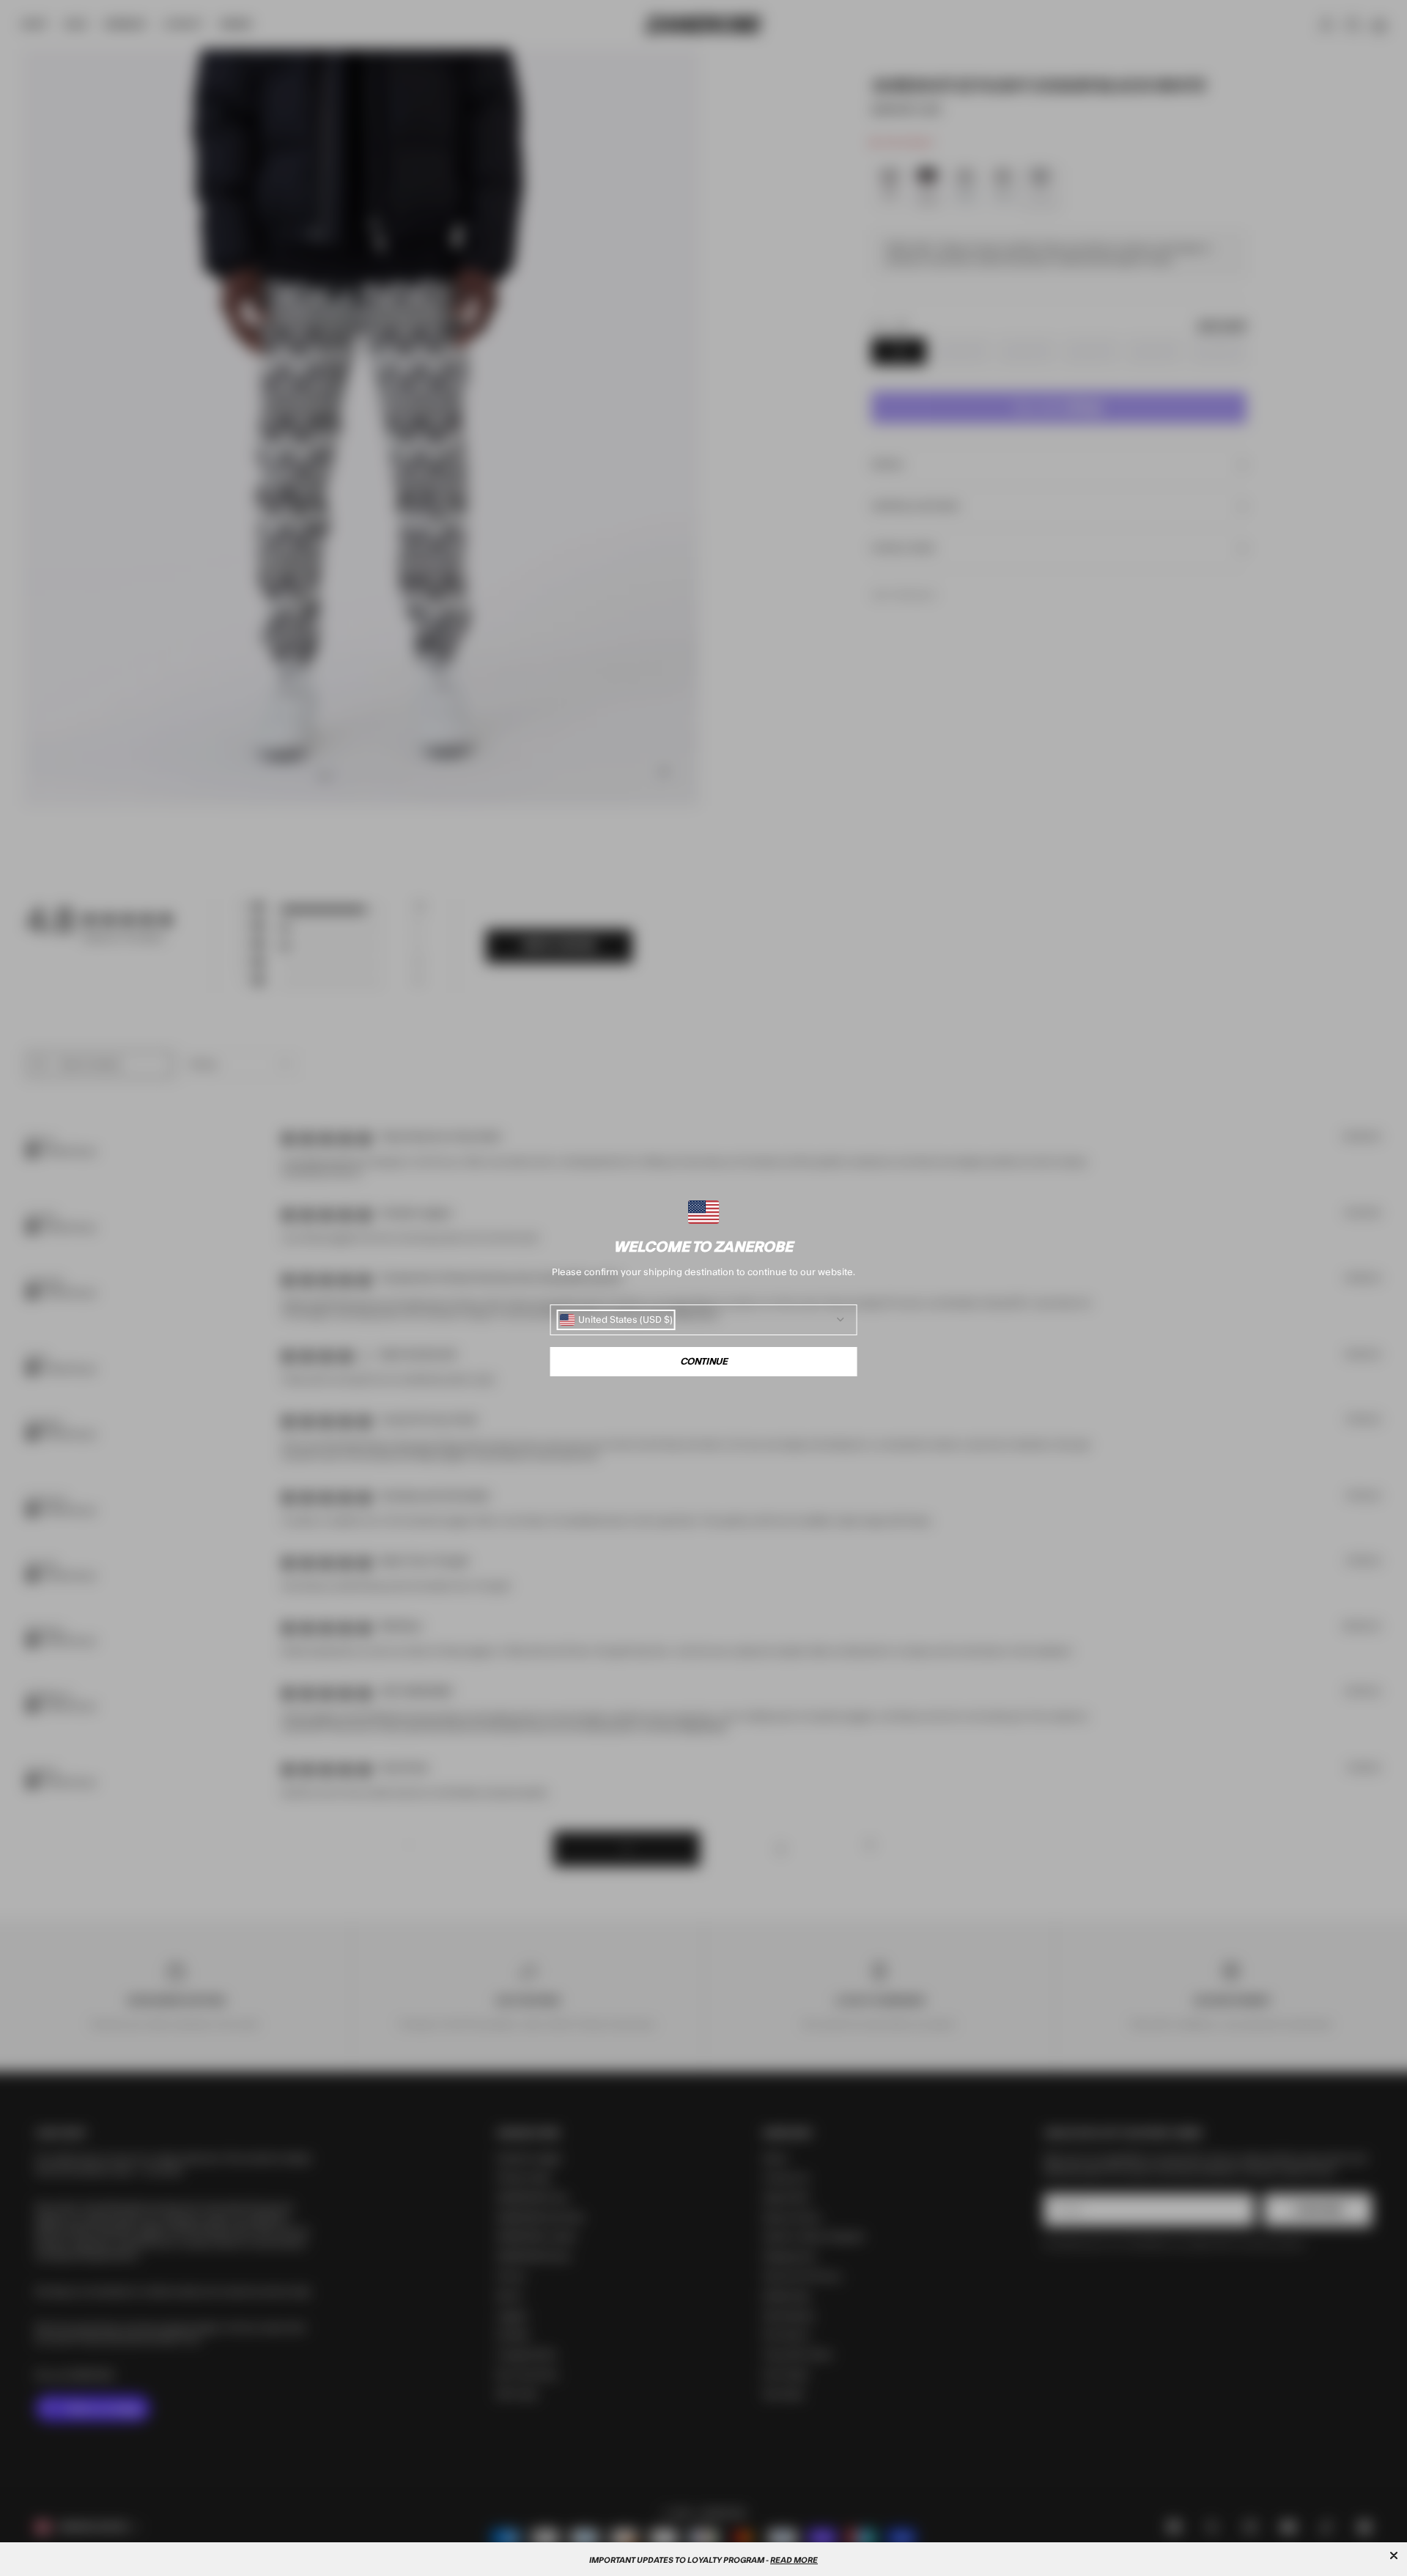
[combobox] (616, 1320)
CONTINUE (704, 1362)
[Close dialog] (1394, 2555)
